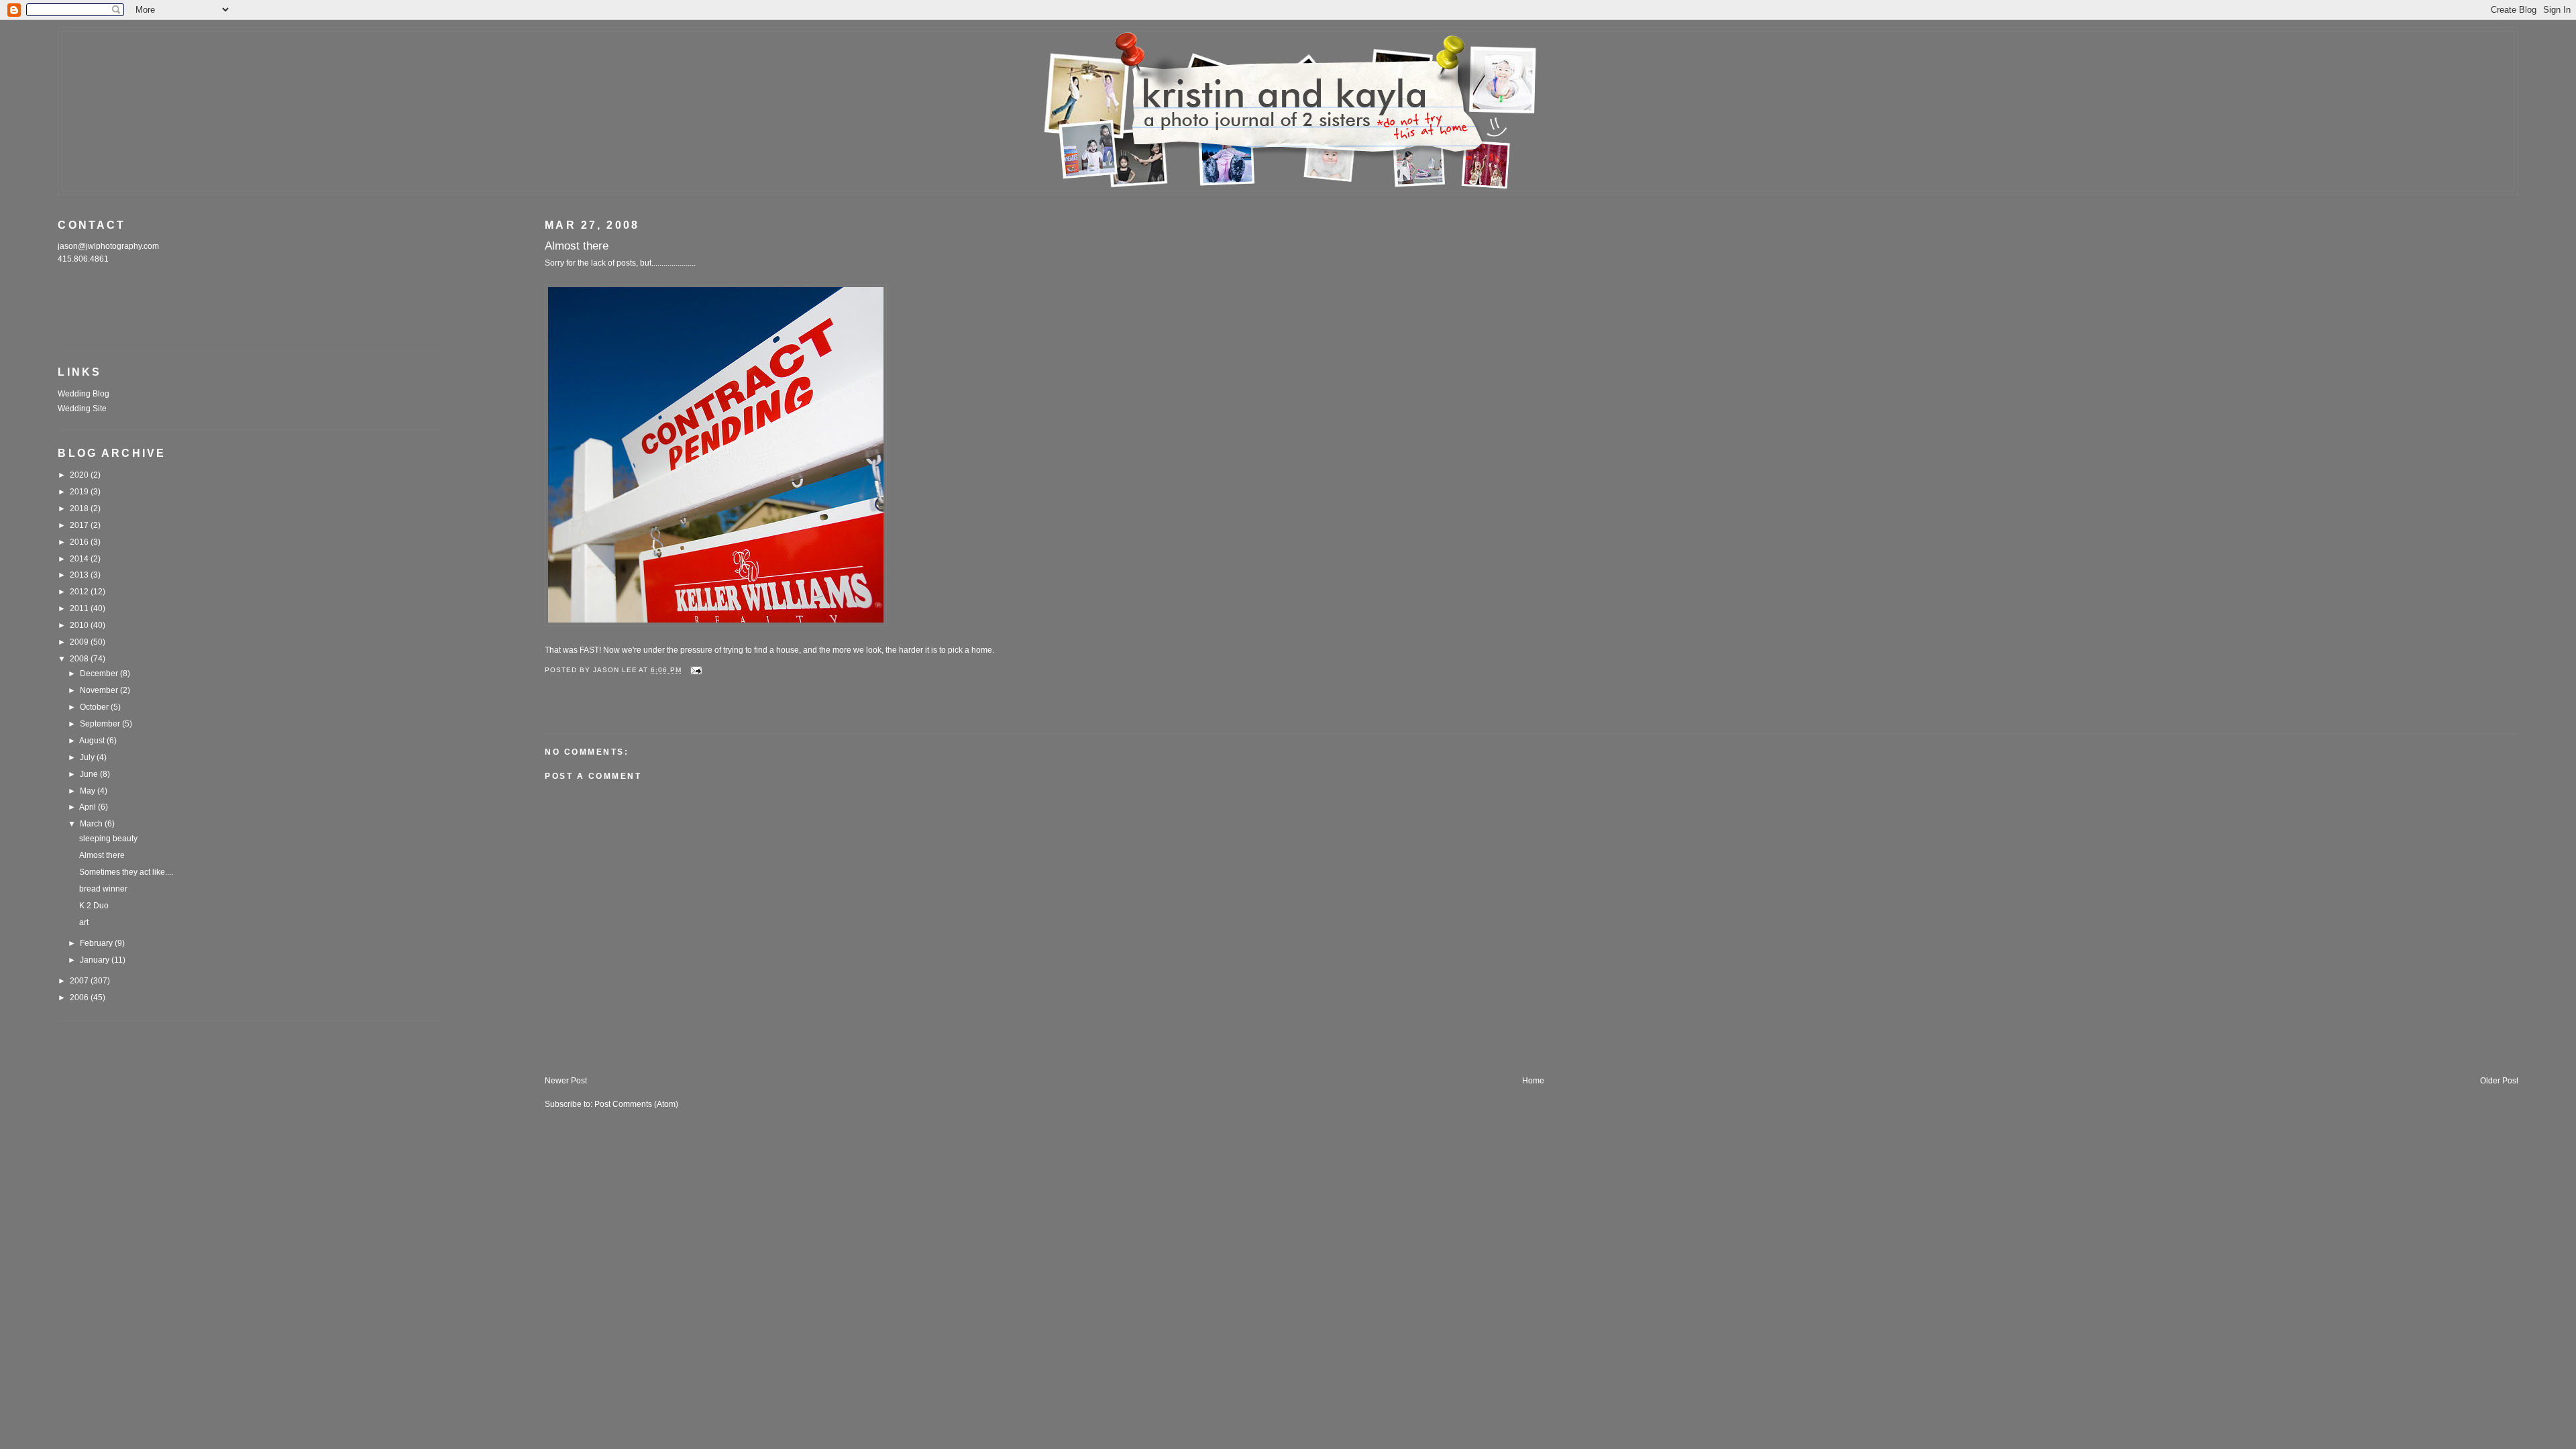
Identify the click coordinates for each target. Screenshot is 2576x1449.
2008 (80, 659)
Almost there (102, 855)
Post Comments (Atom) (636, 1104)
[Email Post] (696, 670)
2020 (80, 475)
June (90, 774)
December (100, 674)
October (95, 707)
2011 (80, 608)
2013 (80, 575)
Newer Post (566, 1081)
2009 (80, 642)
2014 (80, 559)
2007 (80, 981)
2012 (80, 592)
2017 (80, 525)
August (93, 741)
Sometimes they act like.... (126, 872)
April (89, 807)
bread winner (103, 889)
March (92, 824)
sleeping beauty (108, 839)
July (88, 757)
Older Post (2499, 1081)
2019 (80, 492)
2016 (80, 542)
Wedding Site (82, 409)
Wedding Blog (84, 394)
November (100, 690)
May (89, 791)
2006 (80, 998)
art (84, 922)
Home (1533, 1081)
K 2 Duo (94, 906)
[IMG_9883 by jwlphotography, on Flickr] (716, 623)
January (96, 960)
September (101, 724)
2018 (80, 508)
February (97, 943)
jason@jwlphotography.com (108, 246)
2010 (80, 625)
